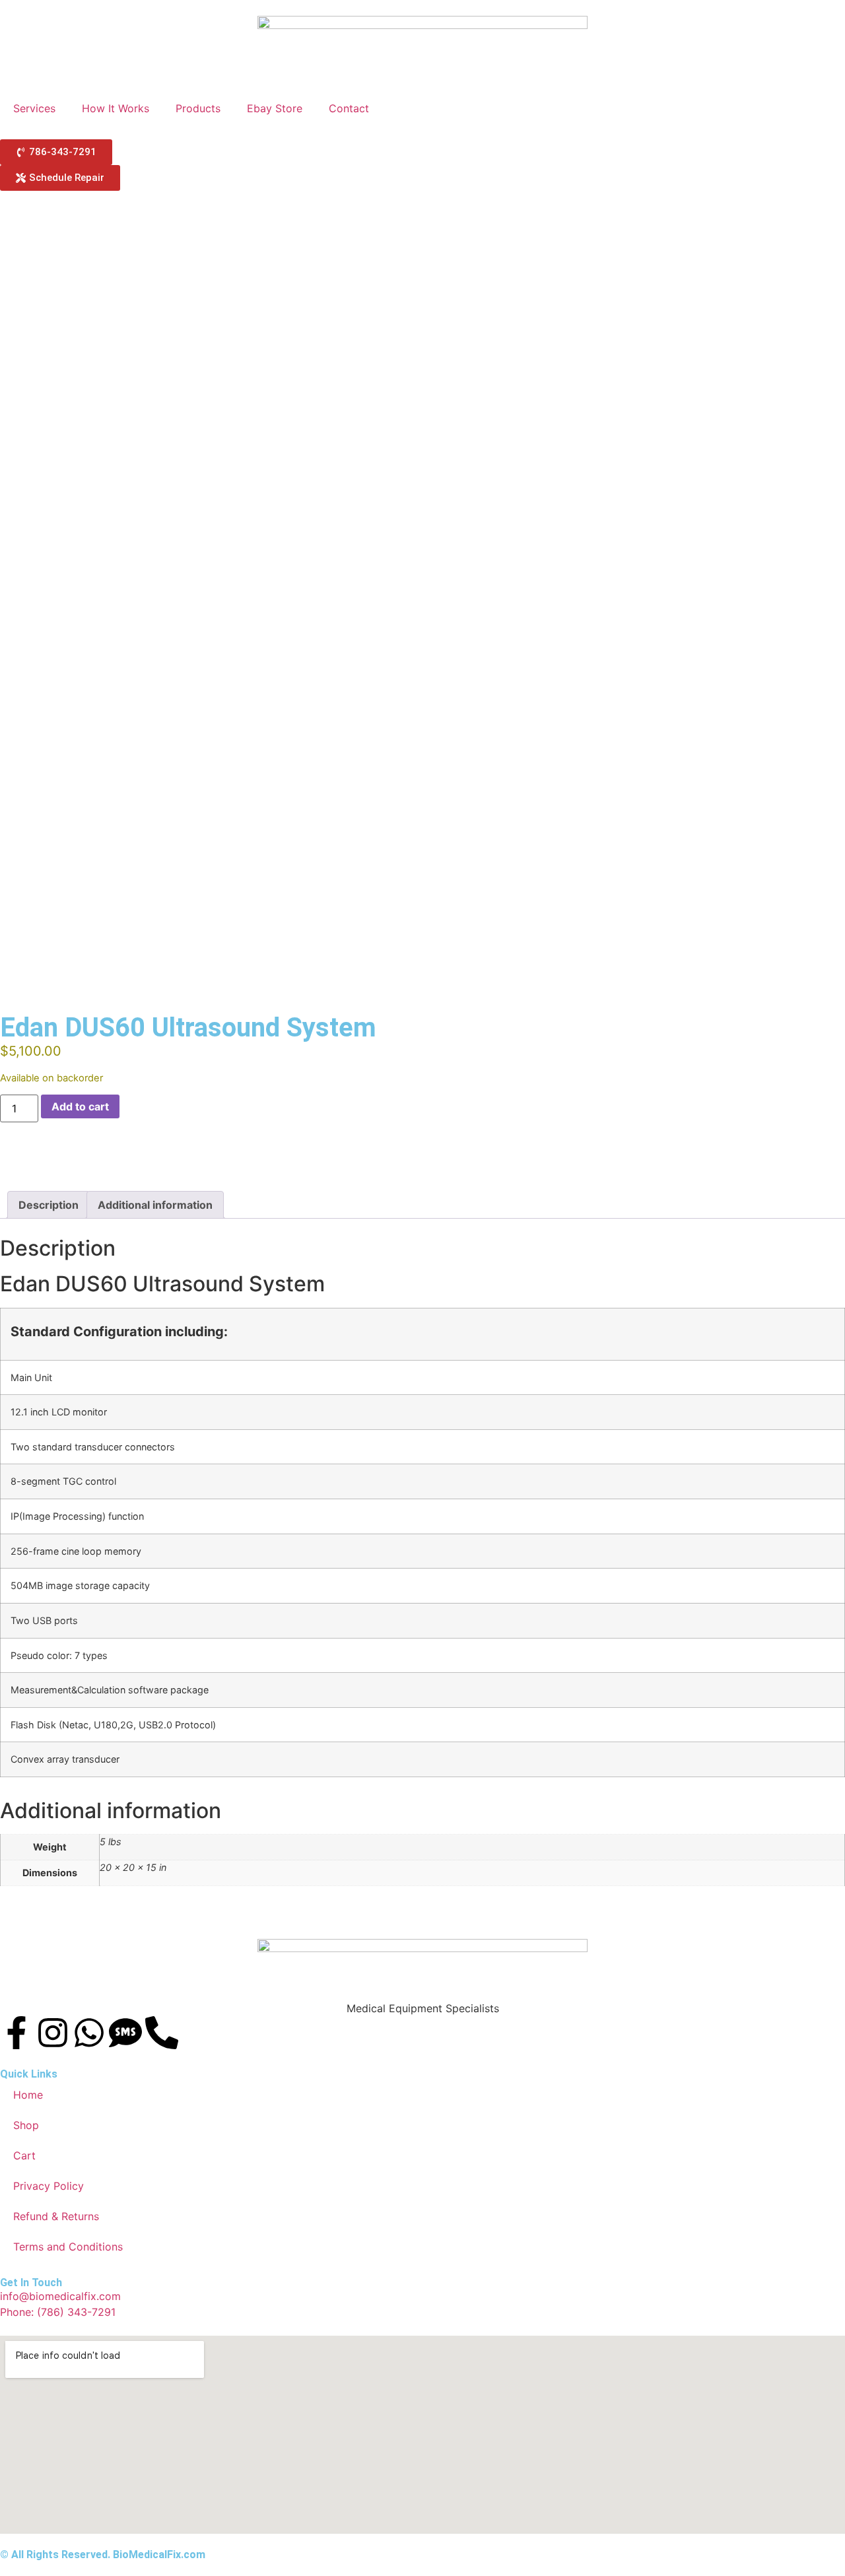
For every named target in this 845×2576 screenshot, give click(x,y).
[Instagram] (53, 2033)
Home (28, 2095)
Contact (349, 108)
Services (34, 108)
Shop (26, 2125)
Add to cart (80, 1106)
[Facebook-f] (17, 2033)
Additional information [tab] (155, 1205)
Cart (24, 2155)
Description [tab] (49, 1205)
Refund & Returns (56, 2216)
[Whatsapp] (89, 2033)
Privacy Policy (49, 2186)
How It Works (116, 108)
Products (198, 108)
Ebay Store (275, 108)
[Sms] (125, 2033)
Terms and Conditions (68, 2247)
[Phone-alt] (162, 2033)
